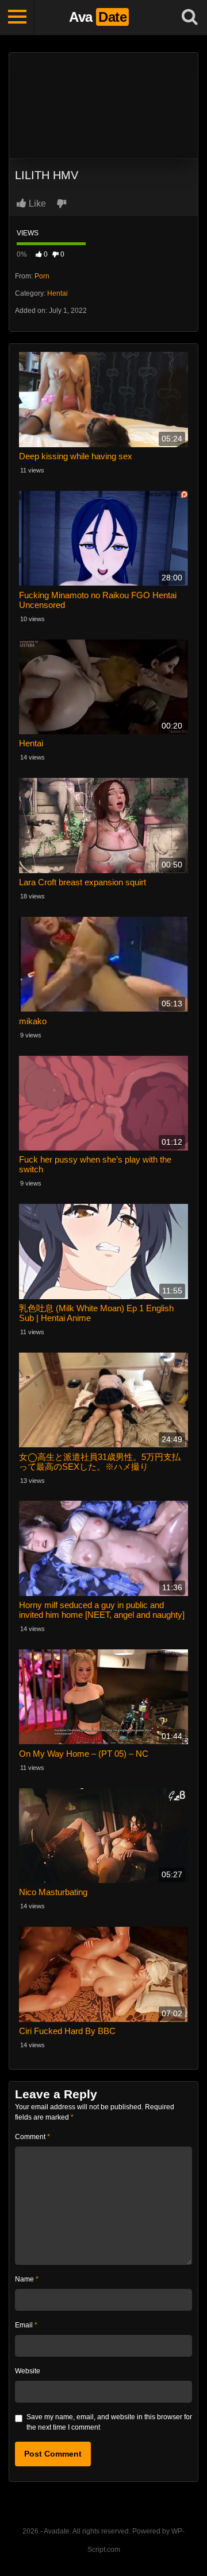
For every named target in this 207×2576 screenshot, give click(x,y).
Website (28, 2371)
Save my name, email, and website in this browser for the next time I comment (109, 2422)
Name (27, 2279)
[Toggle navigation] (17, 17)
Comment (32, 2137)
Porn (42, 276)
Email (26, 2325)
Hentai (57, 293)
